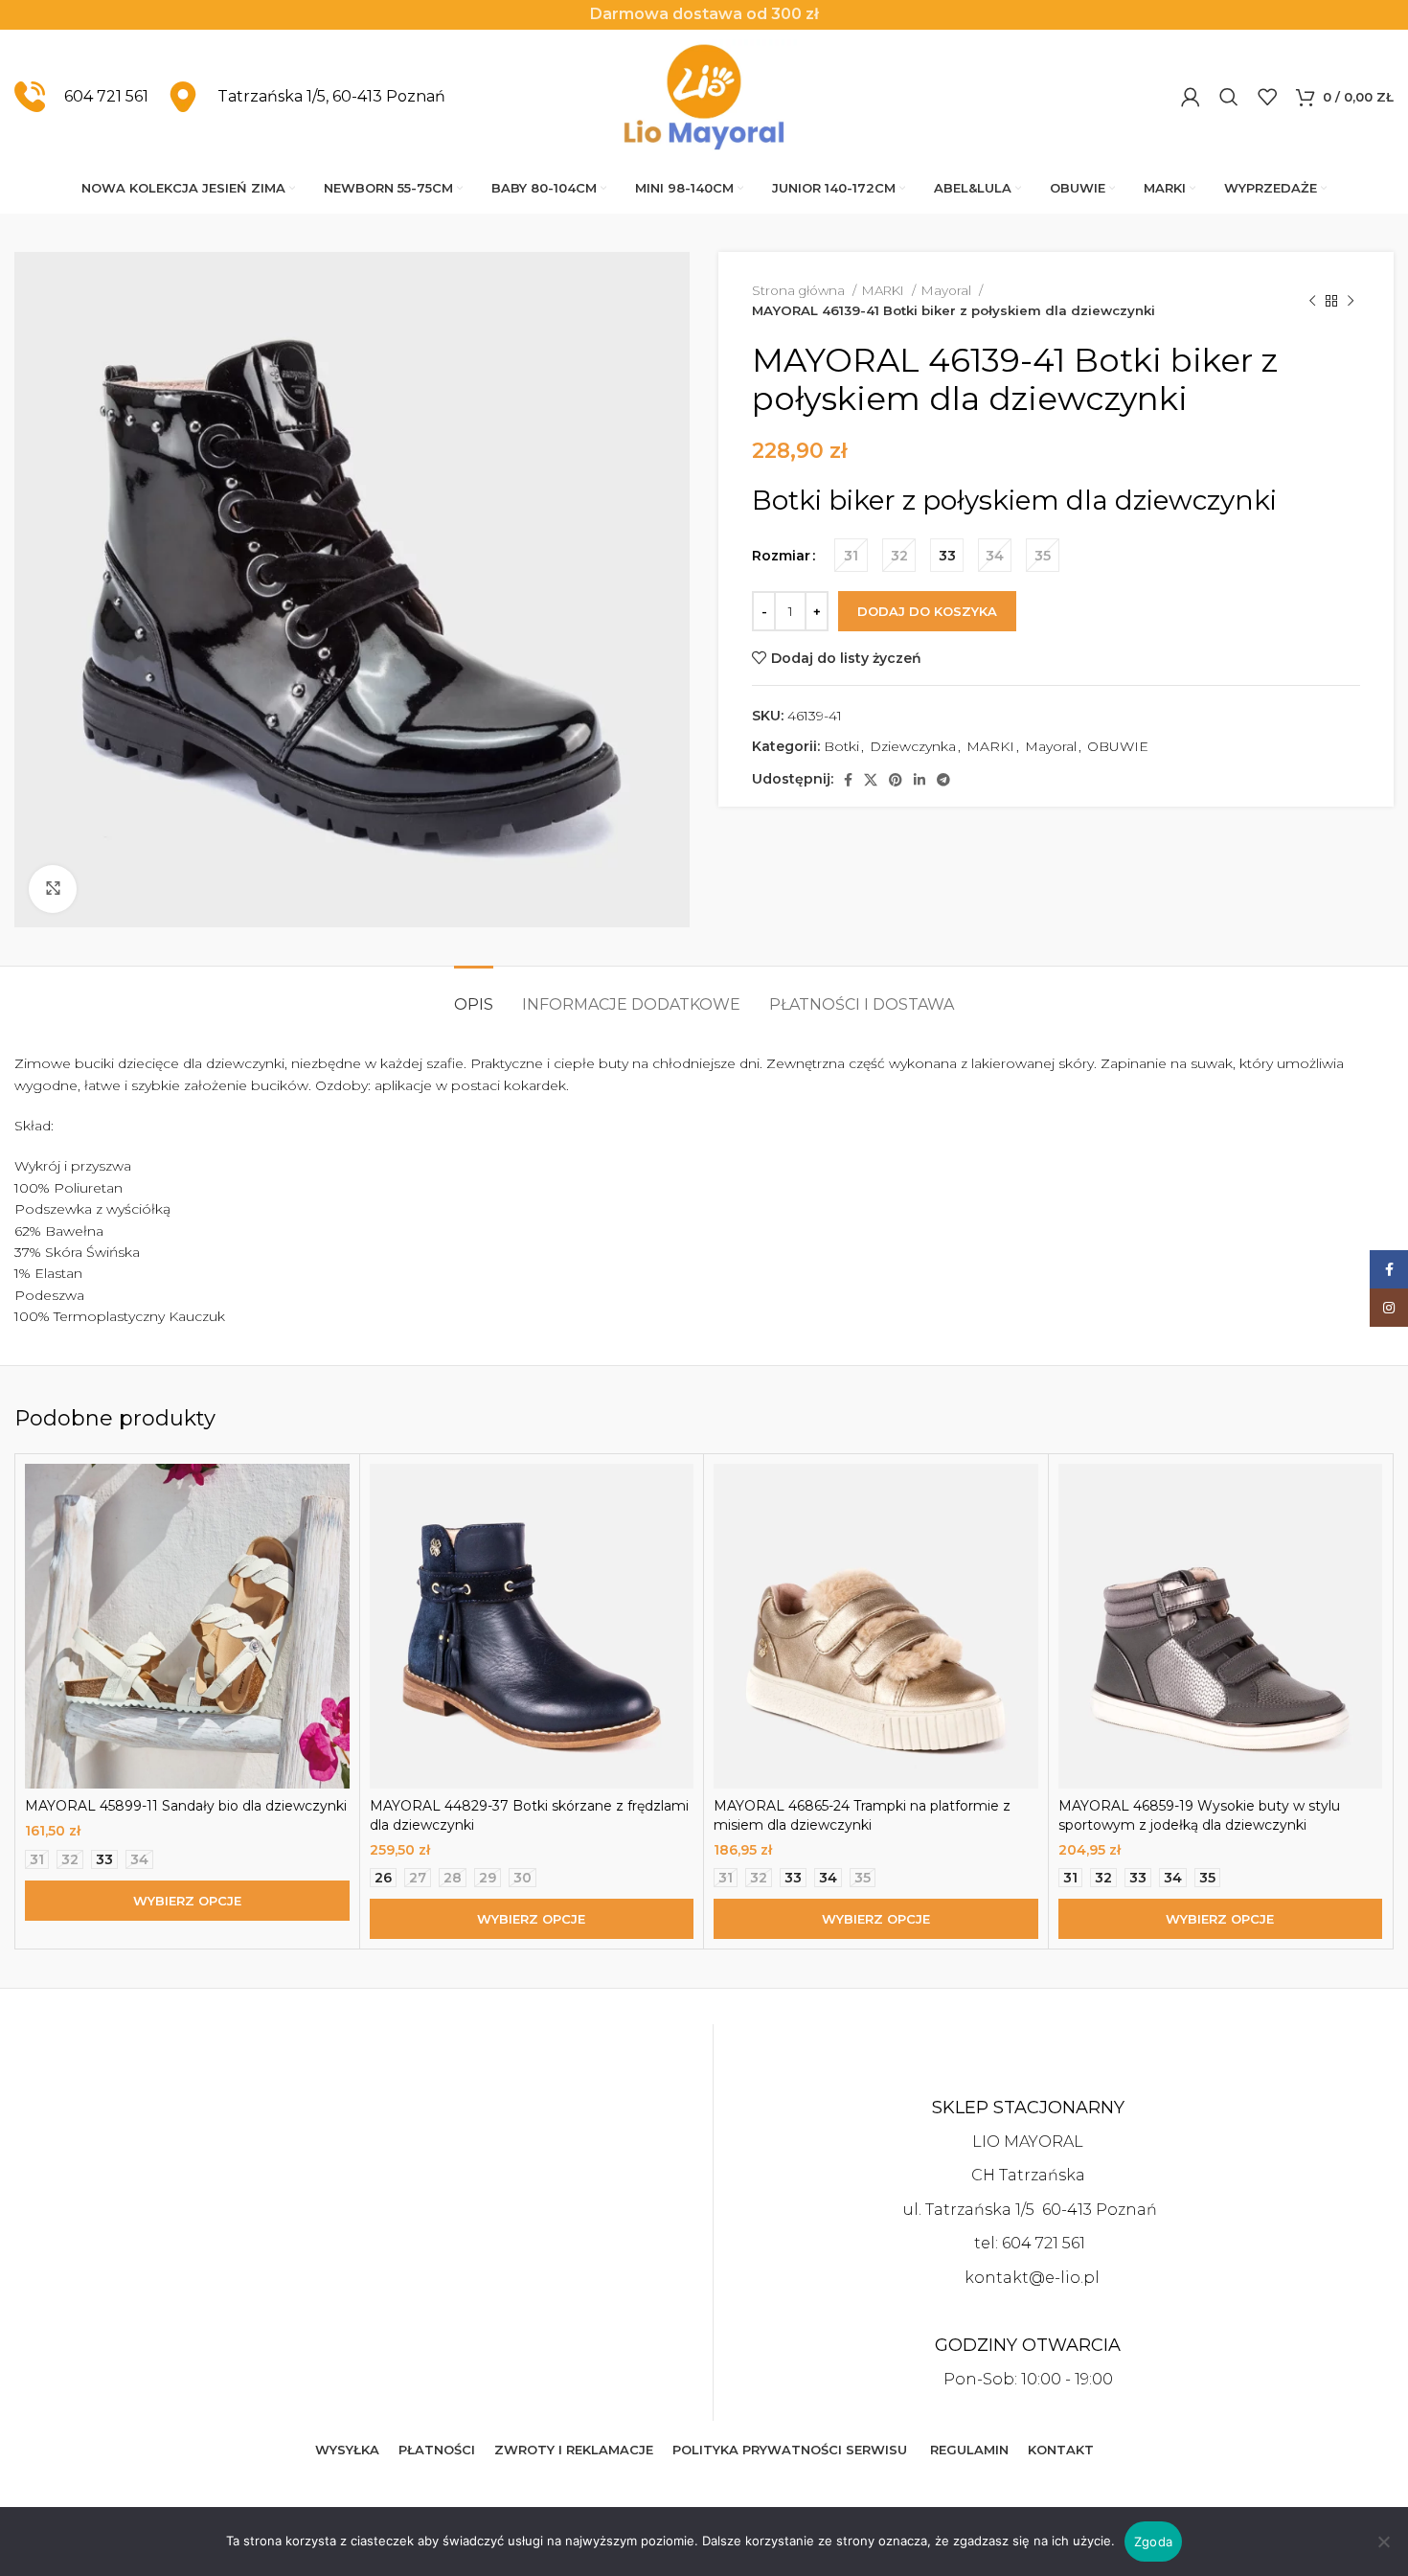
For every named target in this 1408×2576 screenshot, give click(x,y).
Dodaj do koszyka (927, 611)
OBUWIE (1118, 746)
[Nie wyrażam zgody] (1384, 2552)
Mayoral (948, 290)
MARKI (885, 290)
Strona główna (800, 290)
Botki (841, 746)
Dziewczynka (913, 746)
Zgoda (1153, 2542)
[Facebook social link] (848, 780)
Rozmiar (781, 556)
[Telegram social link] (943, 780)
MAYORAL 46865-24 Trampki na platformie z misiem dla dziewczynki (862, 1815)
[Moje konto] (1191, 97)
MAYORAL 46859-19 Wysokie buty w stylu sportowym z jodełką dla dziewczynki (1199, 1815)
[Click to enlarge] (53, 889)
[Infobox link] (81, 97)
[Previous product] (1312, 301)
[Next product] (1351, 301)
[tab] (474, 995)
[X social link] (871, 780)
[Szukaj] (1229, 97)
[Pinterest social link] (896, 780)
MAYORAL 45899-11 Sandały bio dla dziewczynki (186, 1806)
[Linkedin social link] (920, 780)
